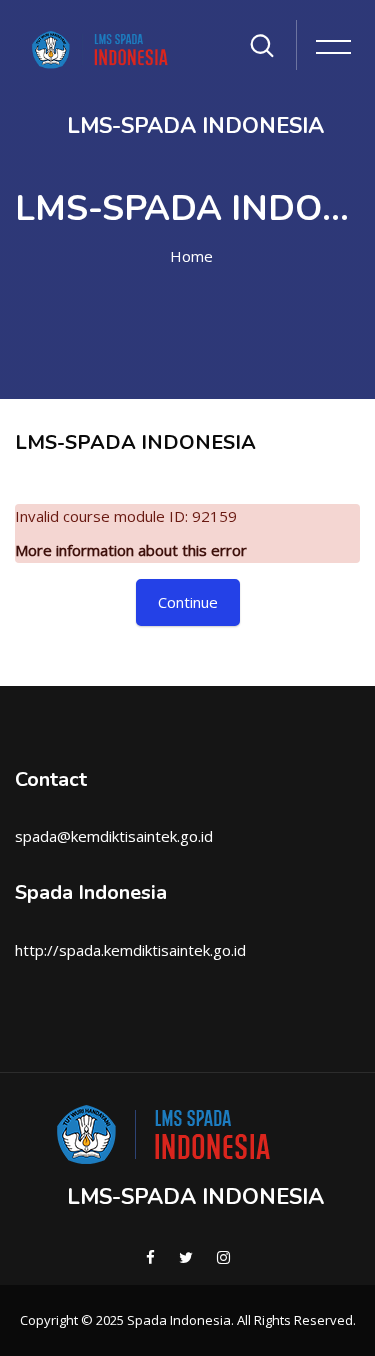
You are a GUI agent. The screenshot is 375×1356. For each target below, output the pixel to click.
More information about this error (131, 550)
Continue (188, 602)
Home (191, 256)
